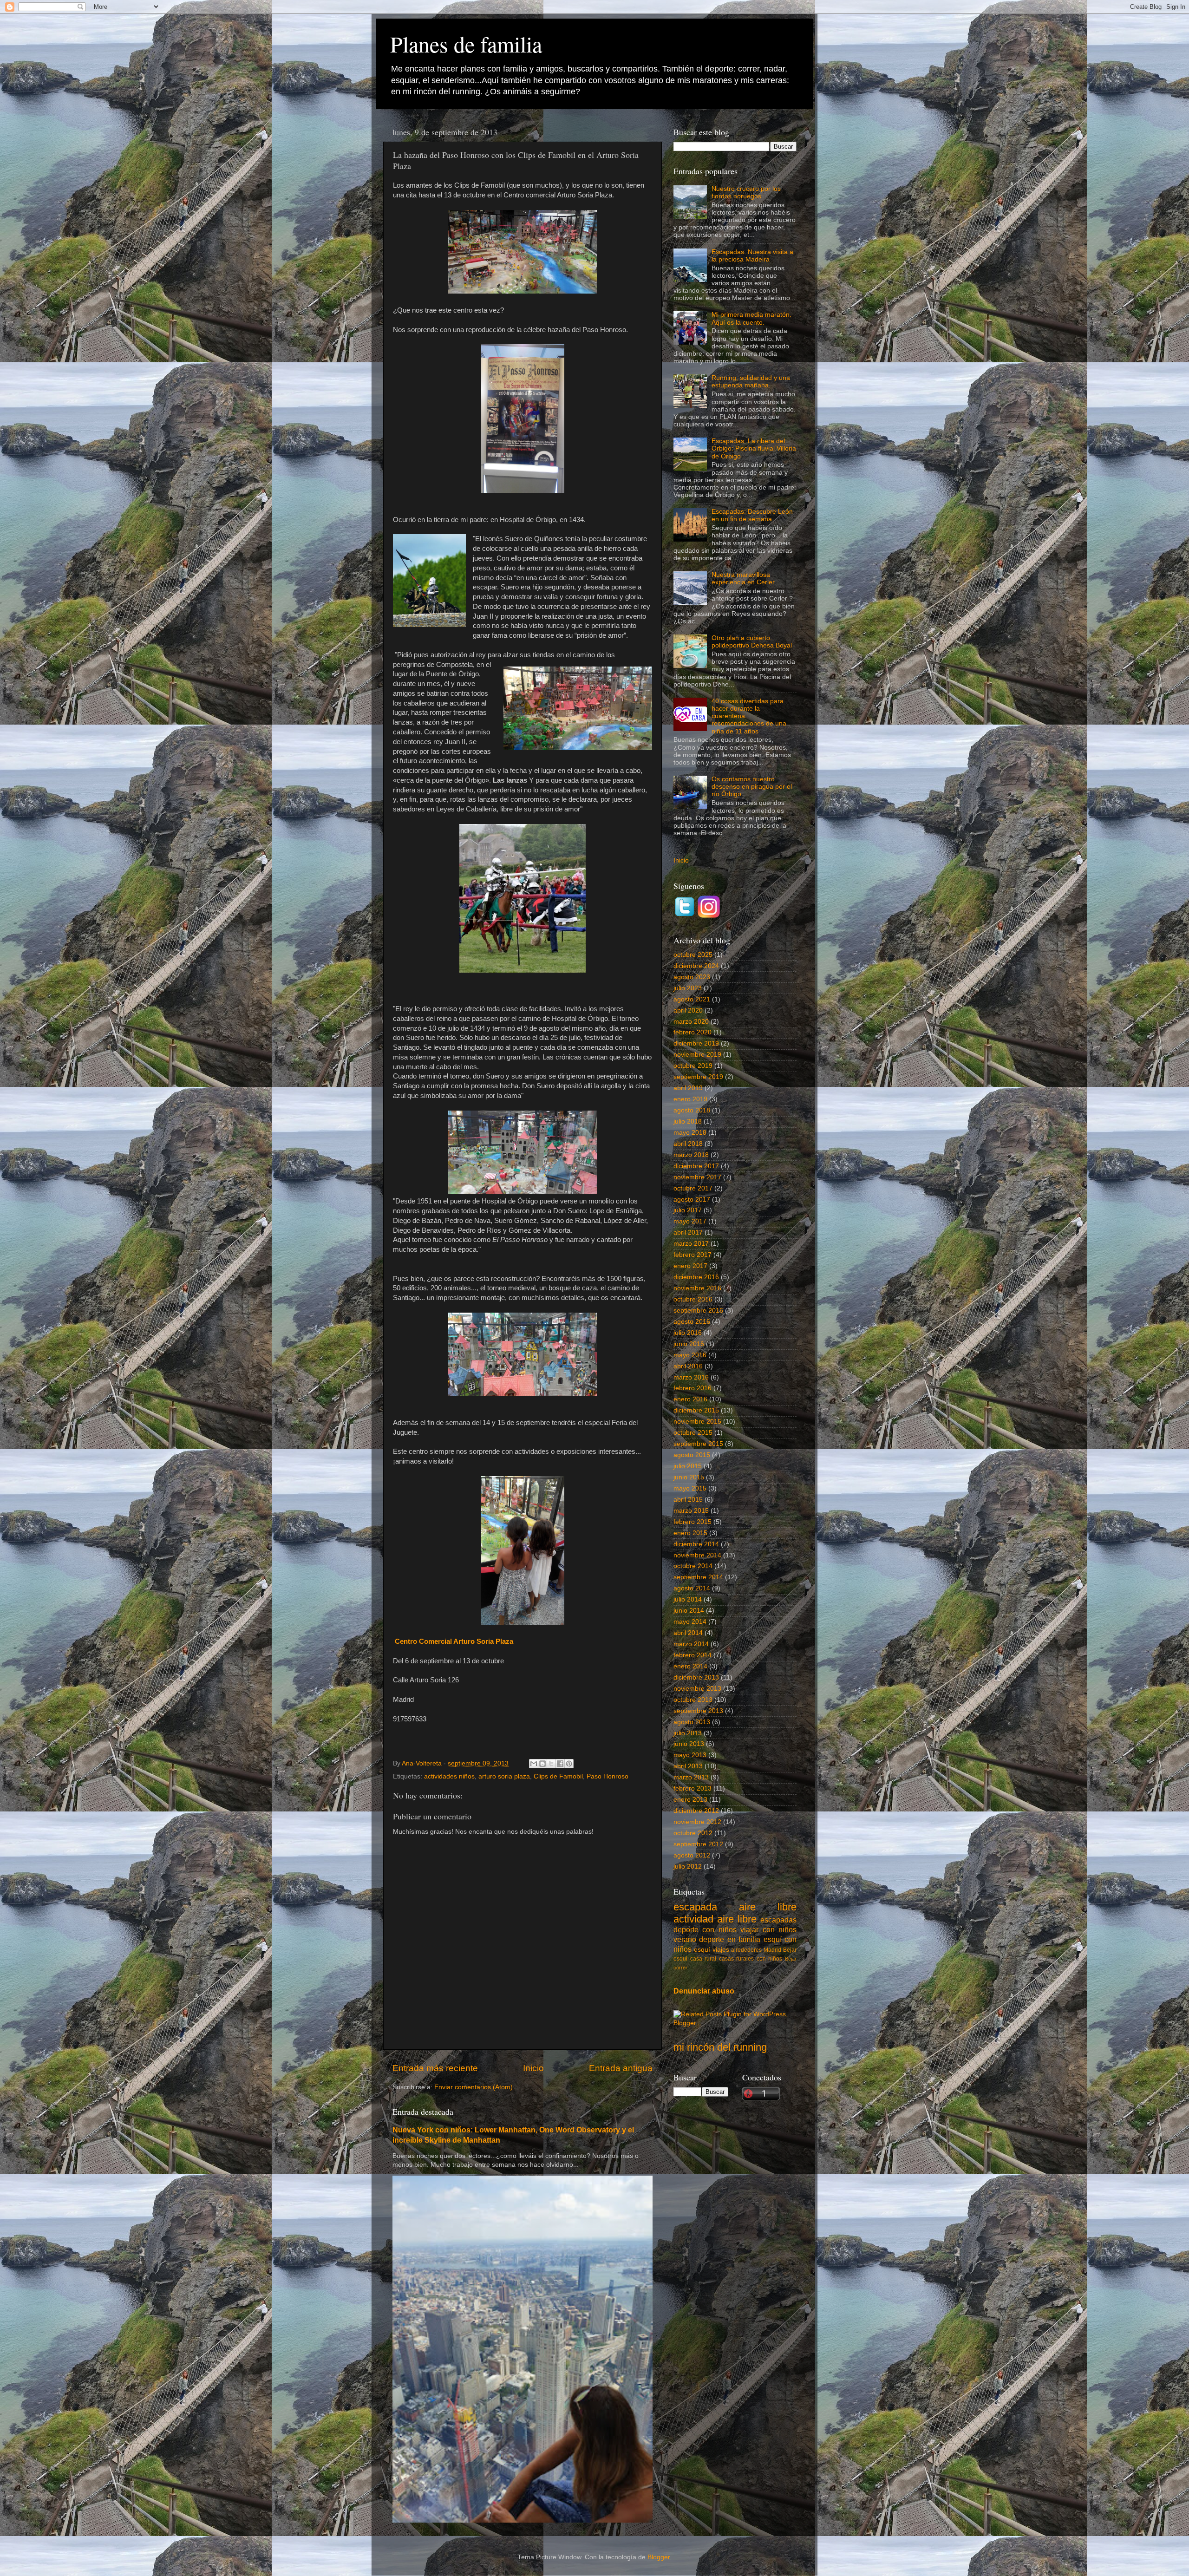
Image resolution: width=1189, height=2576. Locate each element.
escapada (695, 1907)
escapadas (778, 1920)
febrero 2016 (692, 1388)
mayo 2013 (690, 1755)
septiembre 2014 (698, 1577)
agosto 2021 (692, 999)
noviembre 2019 (697, 1055)
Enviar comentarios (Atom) (474, 2087)
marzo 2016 (691, 1377)
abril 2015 (688, 1500)
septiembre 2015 (698, 1444)
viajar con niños (768, 1929)
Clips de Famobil (558, 1776)
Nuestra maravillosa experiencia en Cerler (743, 579)
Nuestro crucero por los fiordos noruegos (746, 193)
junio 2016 (689, 1344)
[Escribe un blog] (542, 1764)
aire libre (768, 1907)
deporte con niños (705, 1929)
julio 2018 (688, 1121)
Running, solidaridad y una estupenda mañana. (751, 382)
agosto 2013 (692, 1722)
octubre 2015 (693, 1433)
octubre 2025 (693, 955)
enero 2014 (690, 1666)
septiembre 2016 (698, 1311)
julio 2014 (688, 1599)
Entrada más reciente (435, 2068)
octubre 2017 (693, 1188)
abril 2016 (688, 1366)
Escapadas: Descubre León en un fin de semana (752, 515)
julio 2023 (688, 988)
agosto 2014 (692, 1588)
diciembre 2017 (696, 1166)
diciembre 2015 (696, 1410)
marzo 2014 (691, 1644)
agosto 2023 (692, 977)
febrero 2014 (692, 1655)
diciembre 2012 (696, 1811)
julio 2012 (688, 1867)
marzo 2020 (691, 1022)
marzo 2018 (691, 1155)
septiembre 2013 (698, 1711)
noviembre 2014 (697, 1555)
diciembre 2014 (696, 1544)
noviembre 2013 (697, 1689)
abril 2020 (688, 1010)
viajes (721, 1950)
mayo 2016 (690, 1355)
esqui (680, 1959)
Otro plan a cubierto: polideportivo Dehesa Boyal (752, 642)
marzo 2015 (691, 1511)
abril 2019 (688, 1088)
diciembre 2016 (696, 1277)
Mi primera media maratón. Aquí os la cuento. (751, 318)
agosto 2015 (692, 1455)
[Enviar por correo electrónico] (534, 1764)
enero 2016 (690, 1399)
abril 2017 (688, 1232)
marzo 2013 (691, 1777)
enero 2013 (690, 1800)
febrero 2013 (692, 1788)
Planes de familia (466, 44)
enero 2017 (690, 1266)
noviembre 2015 (697, 1422)
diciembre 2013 (696, 1677)
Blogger (659, 2557)
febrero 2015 (692, 1522)
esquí (702, 1950)
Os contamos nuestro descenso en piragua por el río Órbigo (752, 787)
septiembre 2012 (698, 1844)
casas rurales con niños (751, 1959)
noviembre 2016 (697, 1288)
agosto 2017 (692, 1200)
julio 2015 (688, 1466)
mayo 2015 (690, 1488)
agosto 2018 (692, 1110)
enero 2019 (690, 1099)
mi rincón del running (720, 2047)
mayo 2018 (690, 1133)
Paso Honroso (608, 1776)
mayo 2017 (690, 1221)
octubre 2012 (693, 1833)
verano (685, 1939)
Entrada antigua (621, 2068)
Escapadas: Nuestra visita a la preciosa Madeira (752, 256)
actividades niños (449, 1776)
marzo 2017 (691, 1244)
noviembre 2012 (697, 1822)
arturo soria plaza (504, 1776)
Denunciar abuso (704, 1991)
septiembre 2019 (698, 1077)
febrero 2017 (692, 1255)
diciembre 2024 (696, 966)
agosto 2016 (692, 1322)
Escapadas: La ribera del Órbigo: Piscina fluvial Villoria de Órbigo (754, 448)
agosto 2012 (692, 1855)
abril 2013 (688, 1766)
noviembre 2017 (697, 1177)
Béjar (791, 1959)
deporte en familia (730, 1939)
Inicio (533, 2068)
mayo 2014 (690, 1622)
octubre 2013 (693, 1700)
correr (680, 1968)
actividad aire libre (715, 1919)
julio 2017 (688, 1210)
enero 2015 (690, 1533)
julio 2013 (688, 1733)
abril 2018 (688, 1144)
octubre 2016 (693, 1299)
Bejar (790, 1950)
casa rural (703, 1959)
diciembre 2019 (696, 1043)
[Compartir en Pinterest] (569, 1764)
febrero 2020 (692, 1032)
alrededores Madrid (756, 1950)
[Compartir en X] (551, 1764)
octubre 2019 (693, 1066)
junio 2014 (689, 1611)
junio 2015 (689, 1477)
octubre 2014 (693, 1566)
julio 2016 (688, 1333)
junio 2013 (689, 1744)
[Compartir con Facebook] (560, 1764)
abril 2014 (688, 1633)
